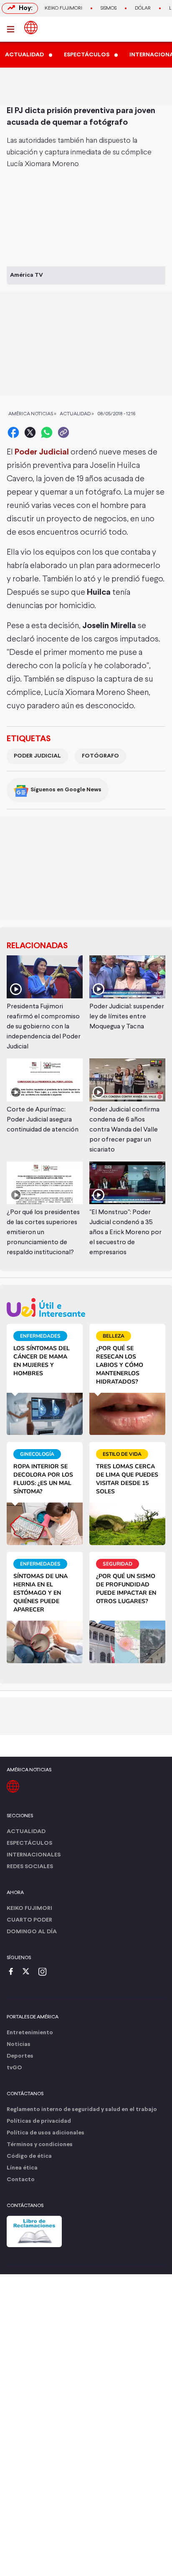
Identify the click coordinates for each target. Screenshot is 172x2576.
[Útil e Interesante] (86, 1307)
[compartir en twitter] (30, 432)
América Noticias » (32, 414)
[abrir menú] (13, 29)
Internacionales (34, 1855)
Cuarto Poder (29, 1920)
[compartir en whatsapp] (47, 432)
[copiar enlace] (63, 432)
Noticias (19, 2044)
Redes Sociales (30, 1867)
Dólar (143, 8)
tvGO (14, 2068)
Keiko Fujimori (63, 8)
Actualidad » (77, 414)
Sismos (109, 8)
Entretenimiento (30, 2033)
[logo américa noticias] (31, 28)
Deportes (20, 2056)
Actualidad (26, 1832)
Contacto (21, 2180)
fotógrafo (100, 756)
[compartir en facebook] (13, 432)
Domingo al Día (32, 1932)
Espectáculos (29, 1843)
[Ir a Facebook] (13, 1972)
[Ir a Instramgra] (45, 1972)
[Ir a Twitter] (29, 1972)
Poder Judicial (37, 756)
